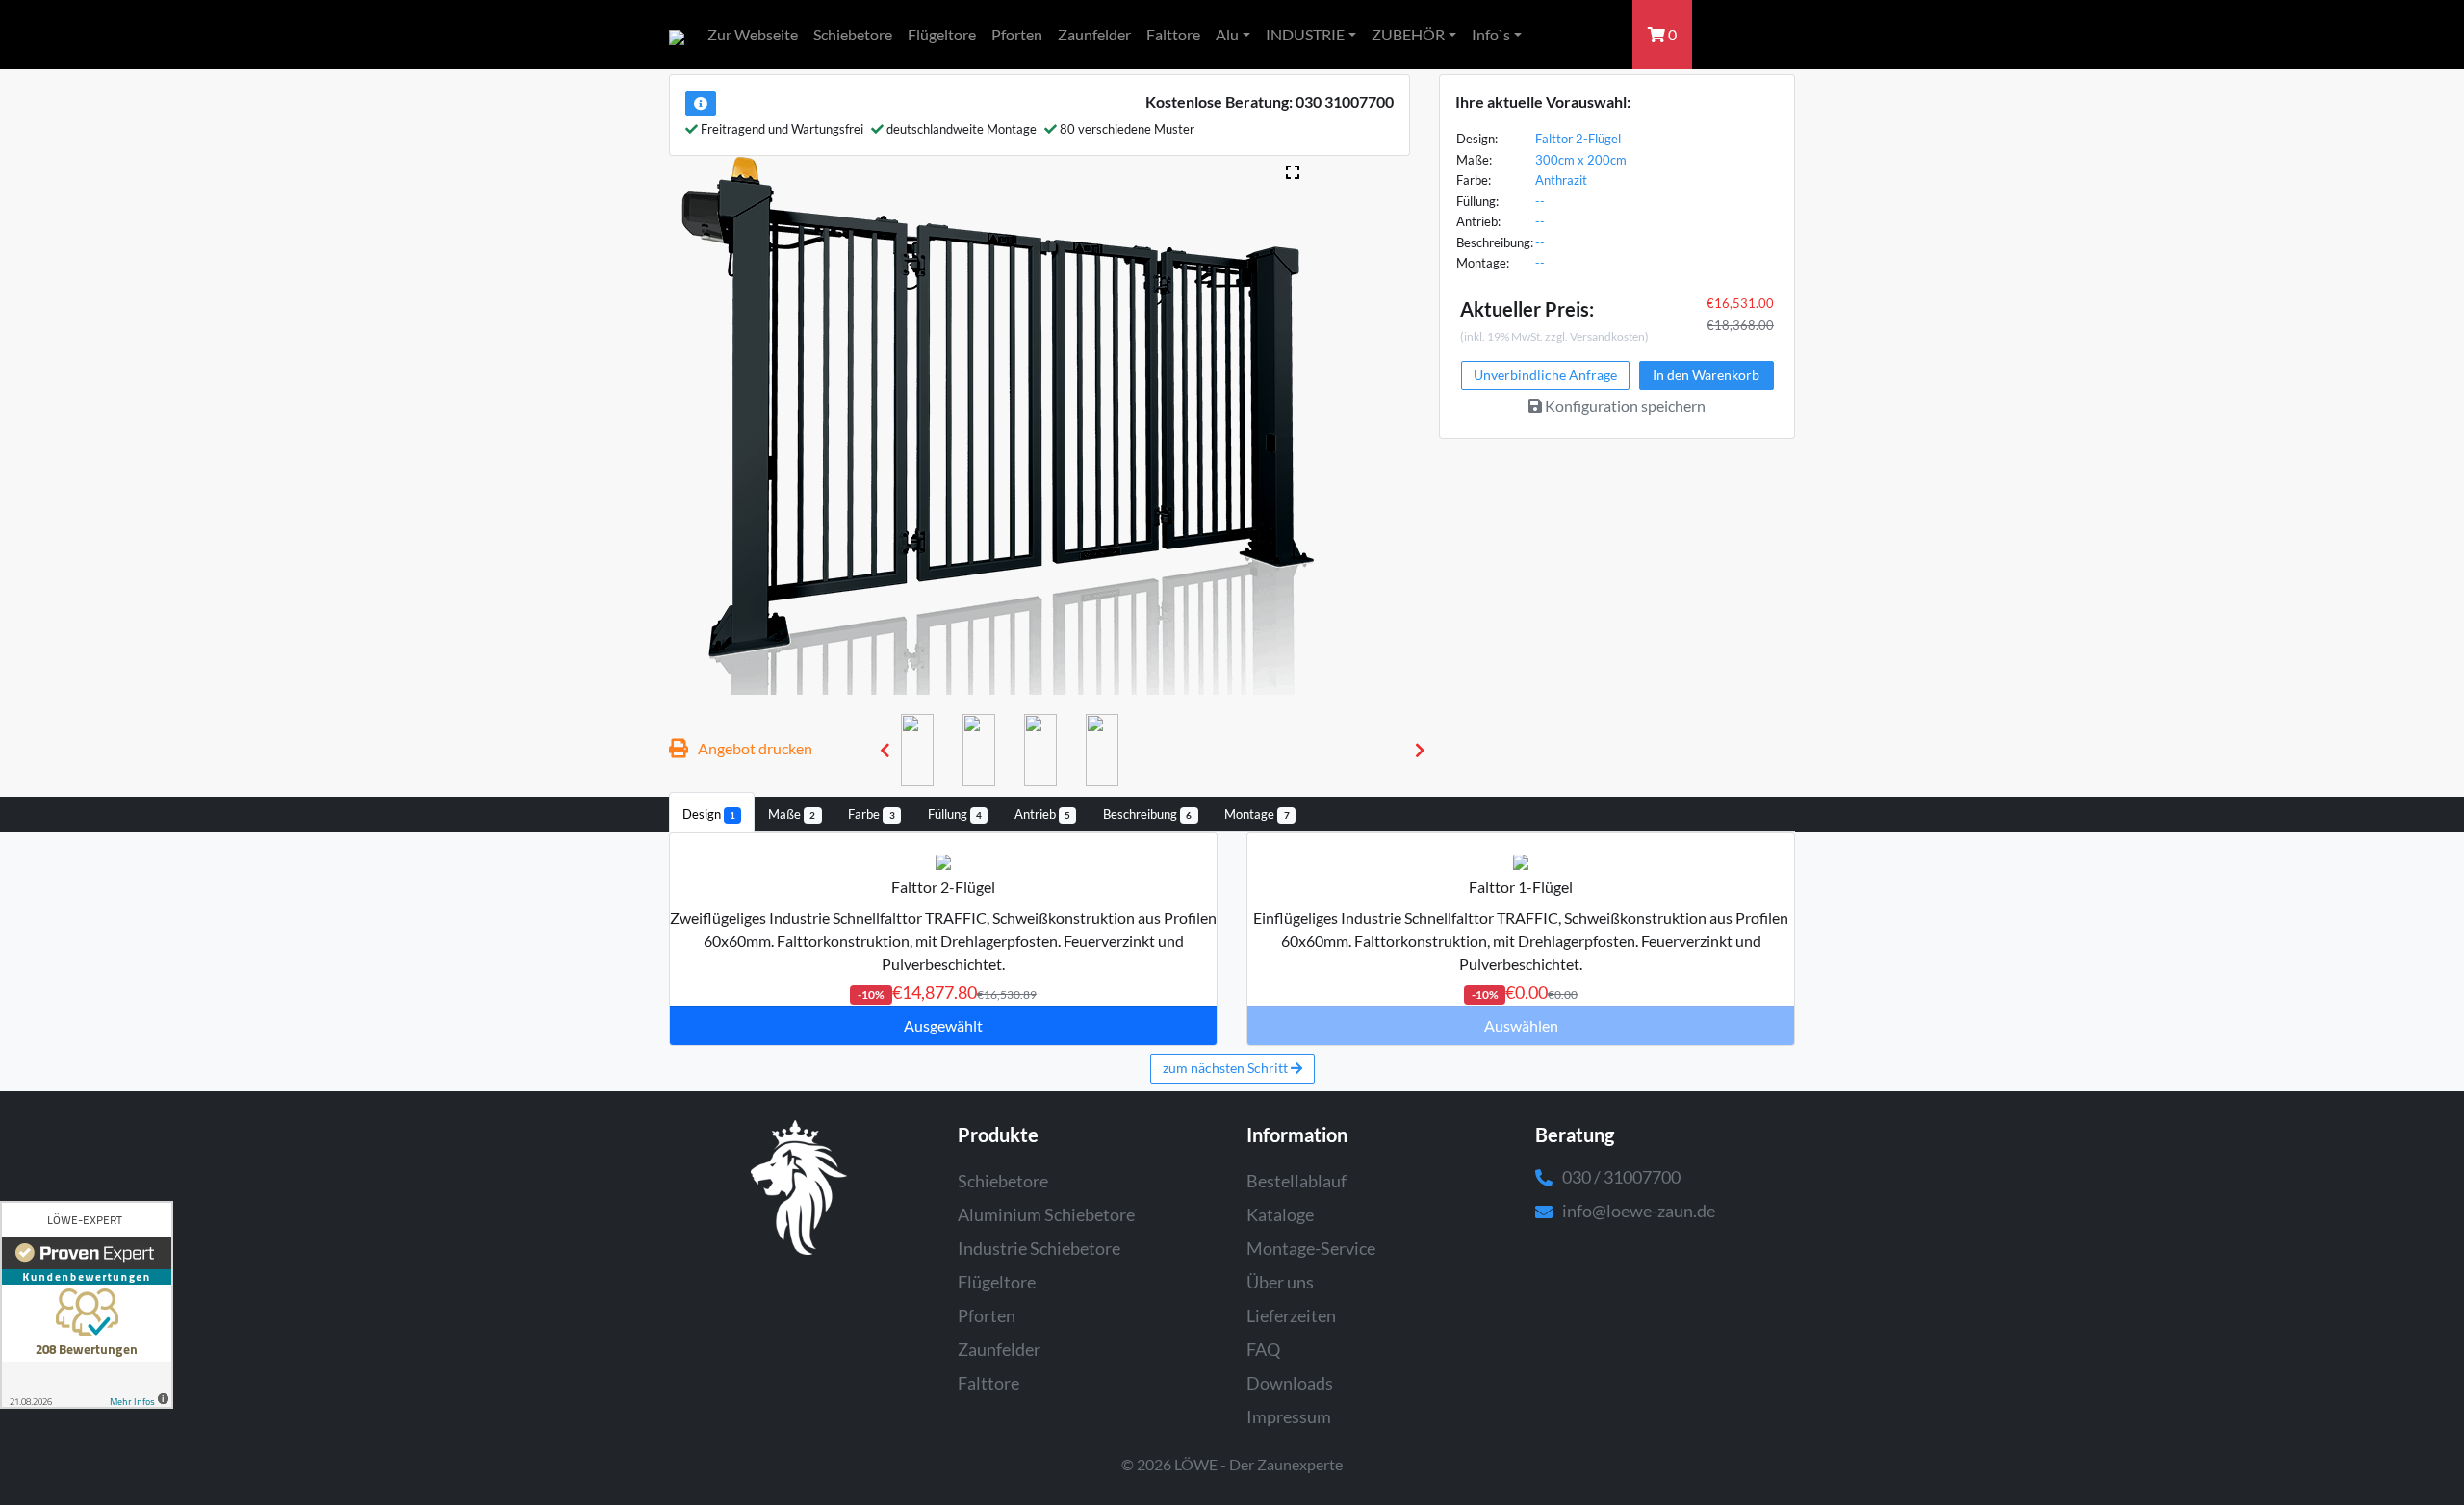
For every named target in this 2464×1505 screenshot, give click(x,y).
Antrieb (1042, 814)
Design (709, 814)
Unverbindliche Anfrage (1545, 375)
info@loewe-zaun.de (1639, 1211)
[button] (885, 750)
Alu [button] (1227, 34)
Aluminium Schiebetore (1046, 1214)
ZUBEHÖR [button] (1408, 34)
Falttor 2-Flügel (1578, 139)
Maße (792, 814)
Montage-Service (1311, 1248)
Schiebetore (853, 34)
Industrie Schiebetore (1039, 1248)
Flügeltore (942, 34)
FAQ (1263, 1349)
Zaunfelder (1094, 34)
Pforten (1017, 34)
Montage (1257, 814)
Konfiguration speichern (1624, 406)
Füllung (955, 814)
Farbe (871, 814)
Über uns (1280, 1282)
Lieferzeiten (1291, 1315)
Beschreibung (1147, 814)
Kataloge (1280, 1214)
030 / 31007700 (1621, 1177)
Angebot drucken (755, 748)
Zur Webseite (753, 34)
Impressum (1289, 1416)
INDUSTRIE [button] (1305, 34)
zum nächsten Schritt (1227, 1068)
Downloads (1290, 1383)
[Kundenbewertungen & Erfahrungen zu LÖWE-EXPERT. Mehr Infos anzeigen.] (87, 1305)
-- (1540, 201)
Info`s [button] (1491, 34)
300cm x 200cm (1581, 160)
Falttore (1173, 34)
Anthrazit (1561, 180)
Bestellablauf (1296, 1181)
